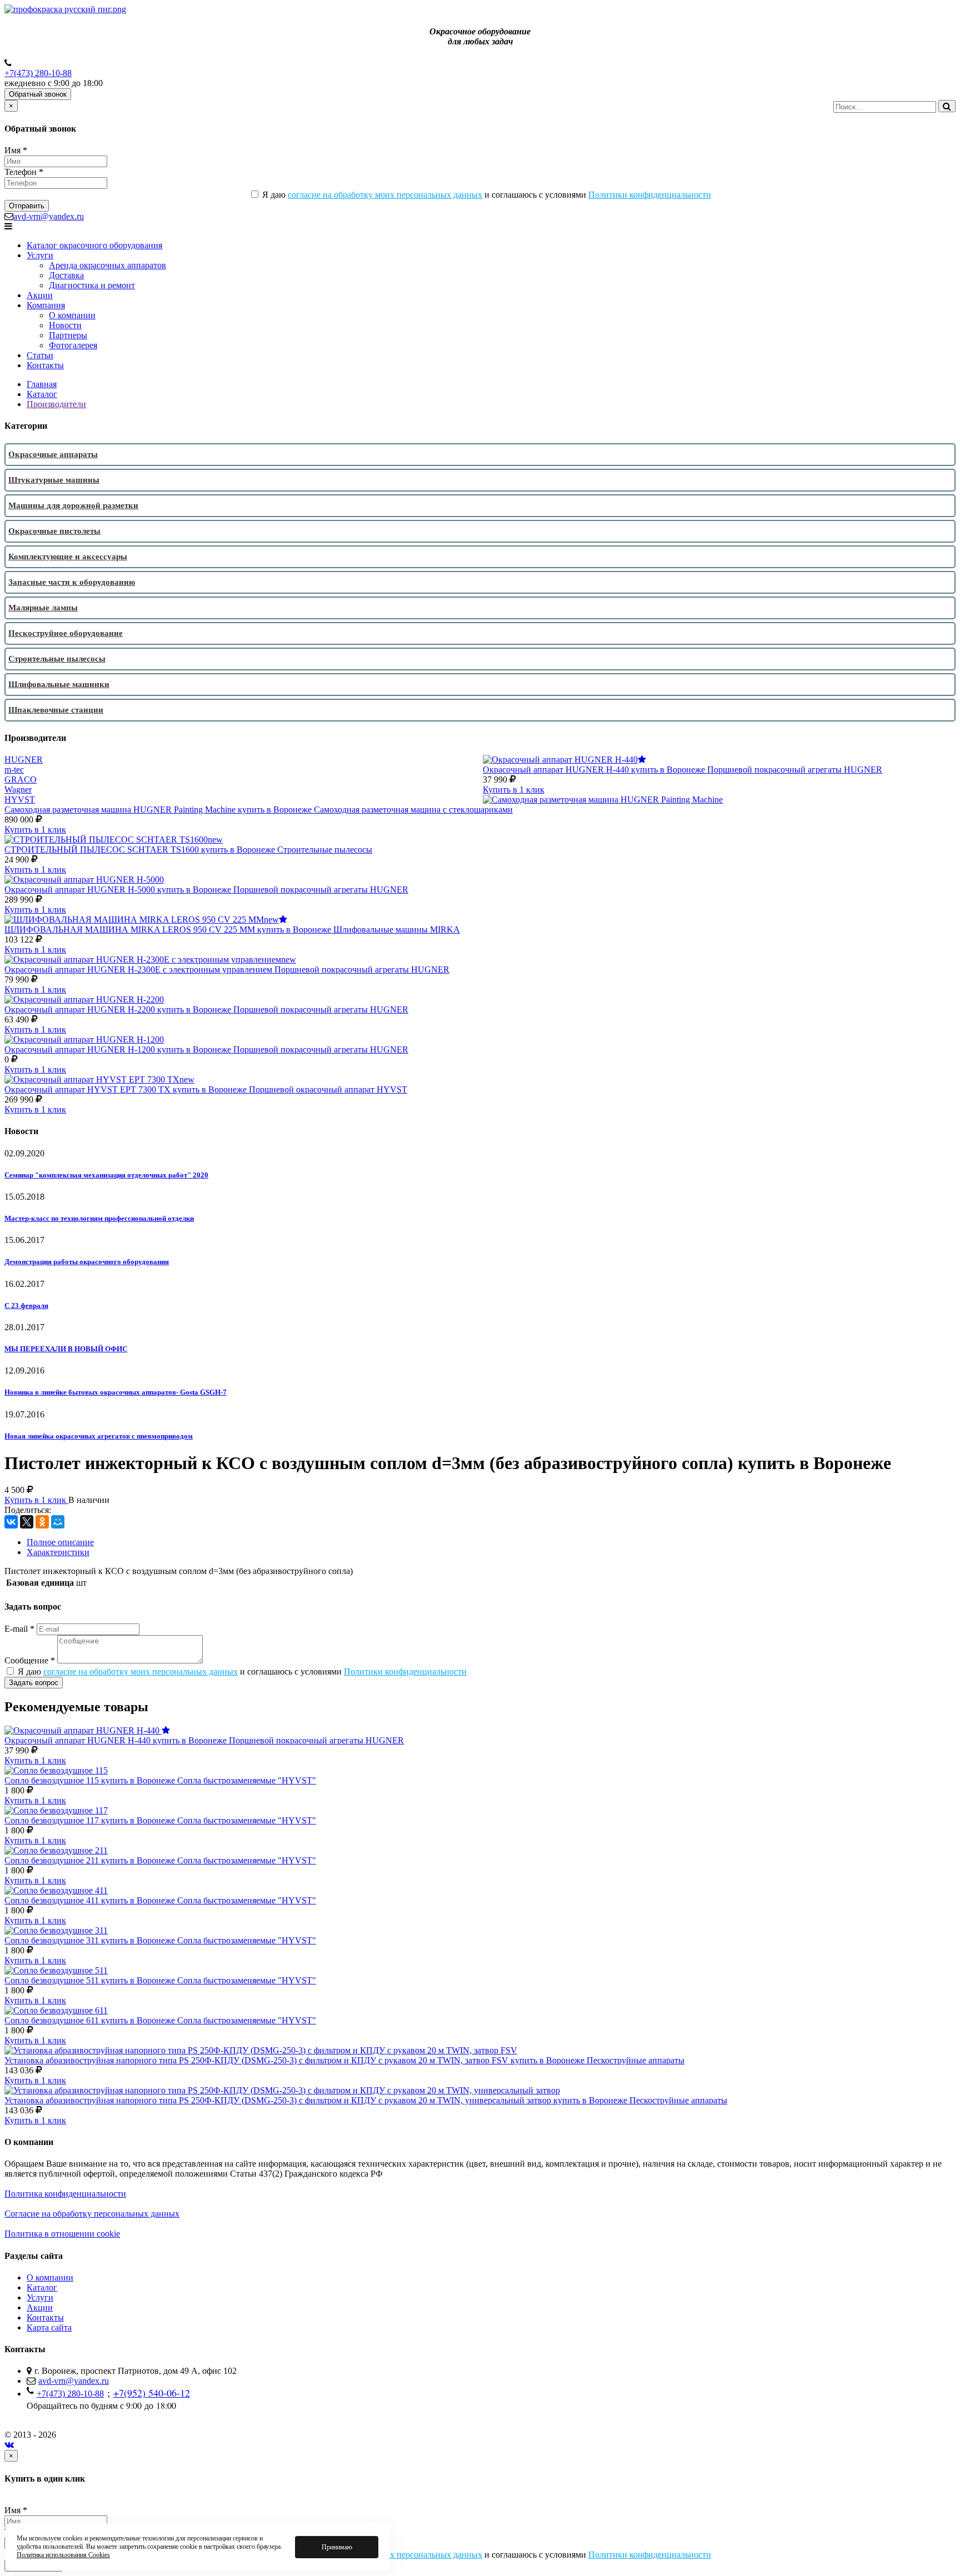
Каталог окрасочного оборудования (94, 245)
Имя (16, 150)
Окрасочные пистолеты (54, 531)
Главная (42, 384)
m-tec (14, 770)
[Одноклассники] (42, 1522)
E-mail (19, 1629)
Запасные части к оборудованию (72, 582)
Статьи (40, 355)
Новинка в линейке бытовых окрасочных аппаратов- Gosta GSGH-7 (116, 1392)
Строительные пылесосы (57, 659)
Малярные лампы (43, 608)
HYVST (20, 800)
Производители (56, 404)
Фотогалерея (73, 345)
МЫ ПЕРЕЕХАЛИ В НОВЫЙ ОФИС (66, 1349)
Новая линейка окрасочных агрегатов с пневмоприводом (99, 1436)
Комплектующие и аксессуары (68, 557)
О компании (72, 315)
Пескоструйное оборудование (66, 633)
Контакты (45, 365)
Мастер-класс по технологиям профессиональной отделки (99, 1218)
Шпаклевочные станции (56, 710)
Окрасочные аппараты (53, 454)
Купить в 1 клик (514, 790)
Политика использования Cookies (63, 2555)
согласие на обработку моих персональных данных (385, 195)
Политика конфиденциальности (65, 2194)
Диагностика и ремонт (92, 285)
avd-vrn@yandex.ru (49, 216)
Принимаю (337, 2547)
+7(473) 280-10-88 (38, 73)
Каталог (42, 394)
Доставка (66, 275)
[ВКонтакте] (11, 1522)
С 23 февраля (26, 1305)
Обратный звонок (38, 94)
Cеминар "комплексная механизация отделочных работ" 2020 (106, 1175)
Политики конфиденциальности (650, 195)
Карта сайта (49, 2327)
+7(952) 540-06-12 (152, 2393)
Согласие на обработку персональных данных (92, 2214)
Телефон (24, 172)
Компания (46, 305)
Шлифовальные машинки (59, 684)
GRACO (21, 780)
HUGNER (24, 760)
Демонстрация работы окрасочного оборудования (87, 1262)
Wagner (18, 790)
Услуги (40, 255)
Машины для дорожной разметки (73, 505)
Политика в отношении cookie (62, 2234)
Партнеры (68, 335)
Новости (65, 325)
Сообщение (30, 1660)
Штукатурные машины (54, 480)
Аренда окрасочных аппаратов (107, 265)
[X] (27, 1522)
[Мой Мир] (58, 1522)
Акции (40, 295)
